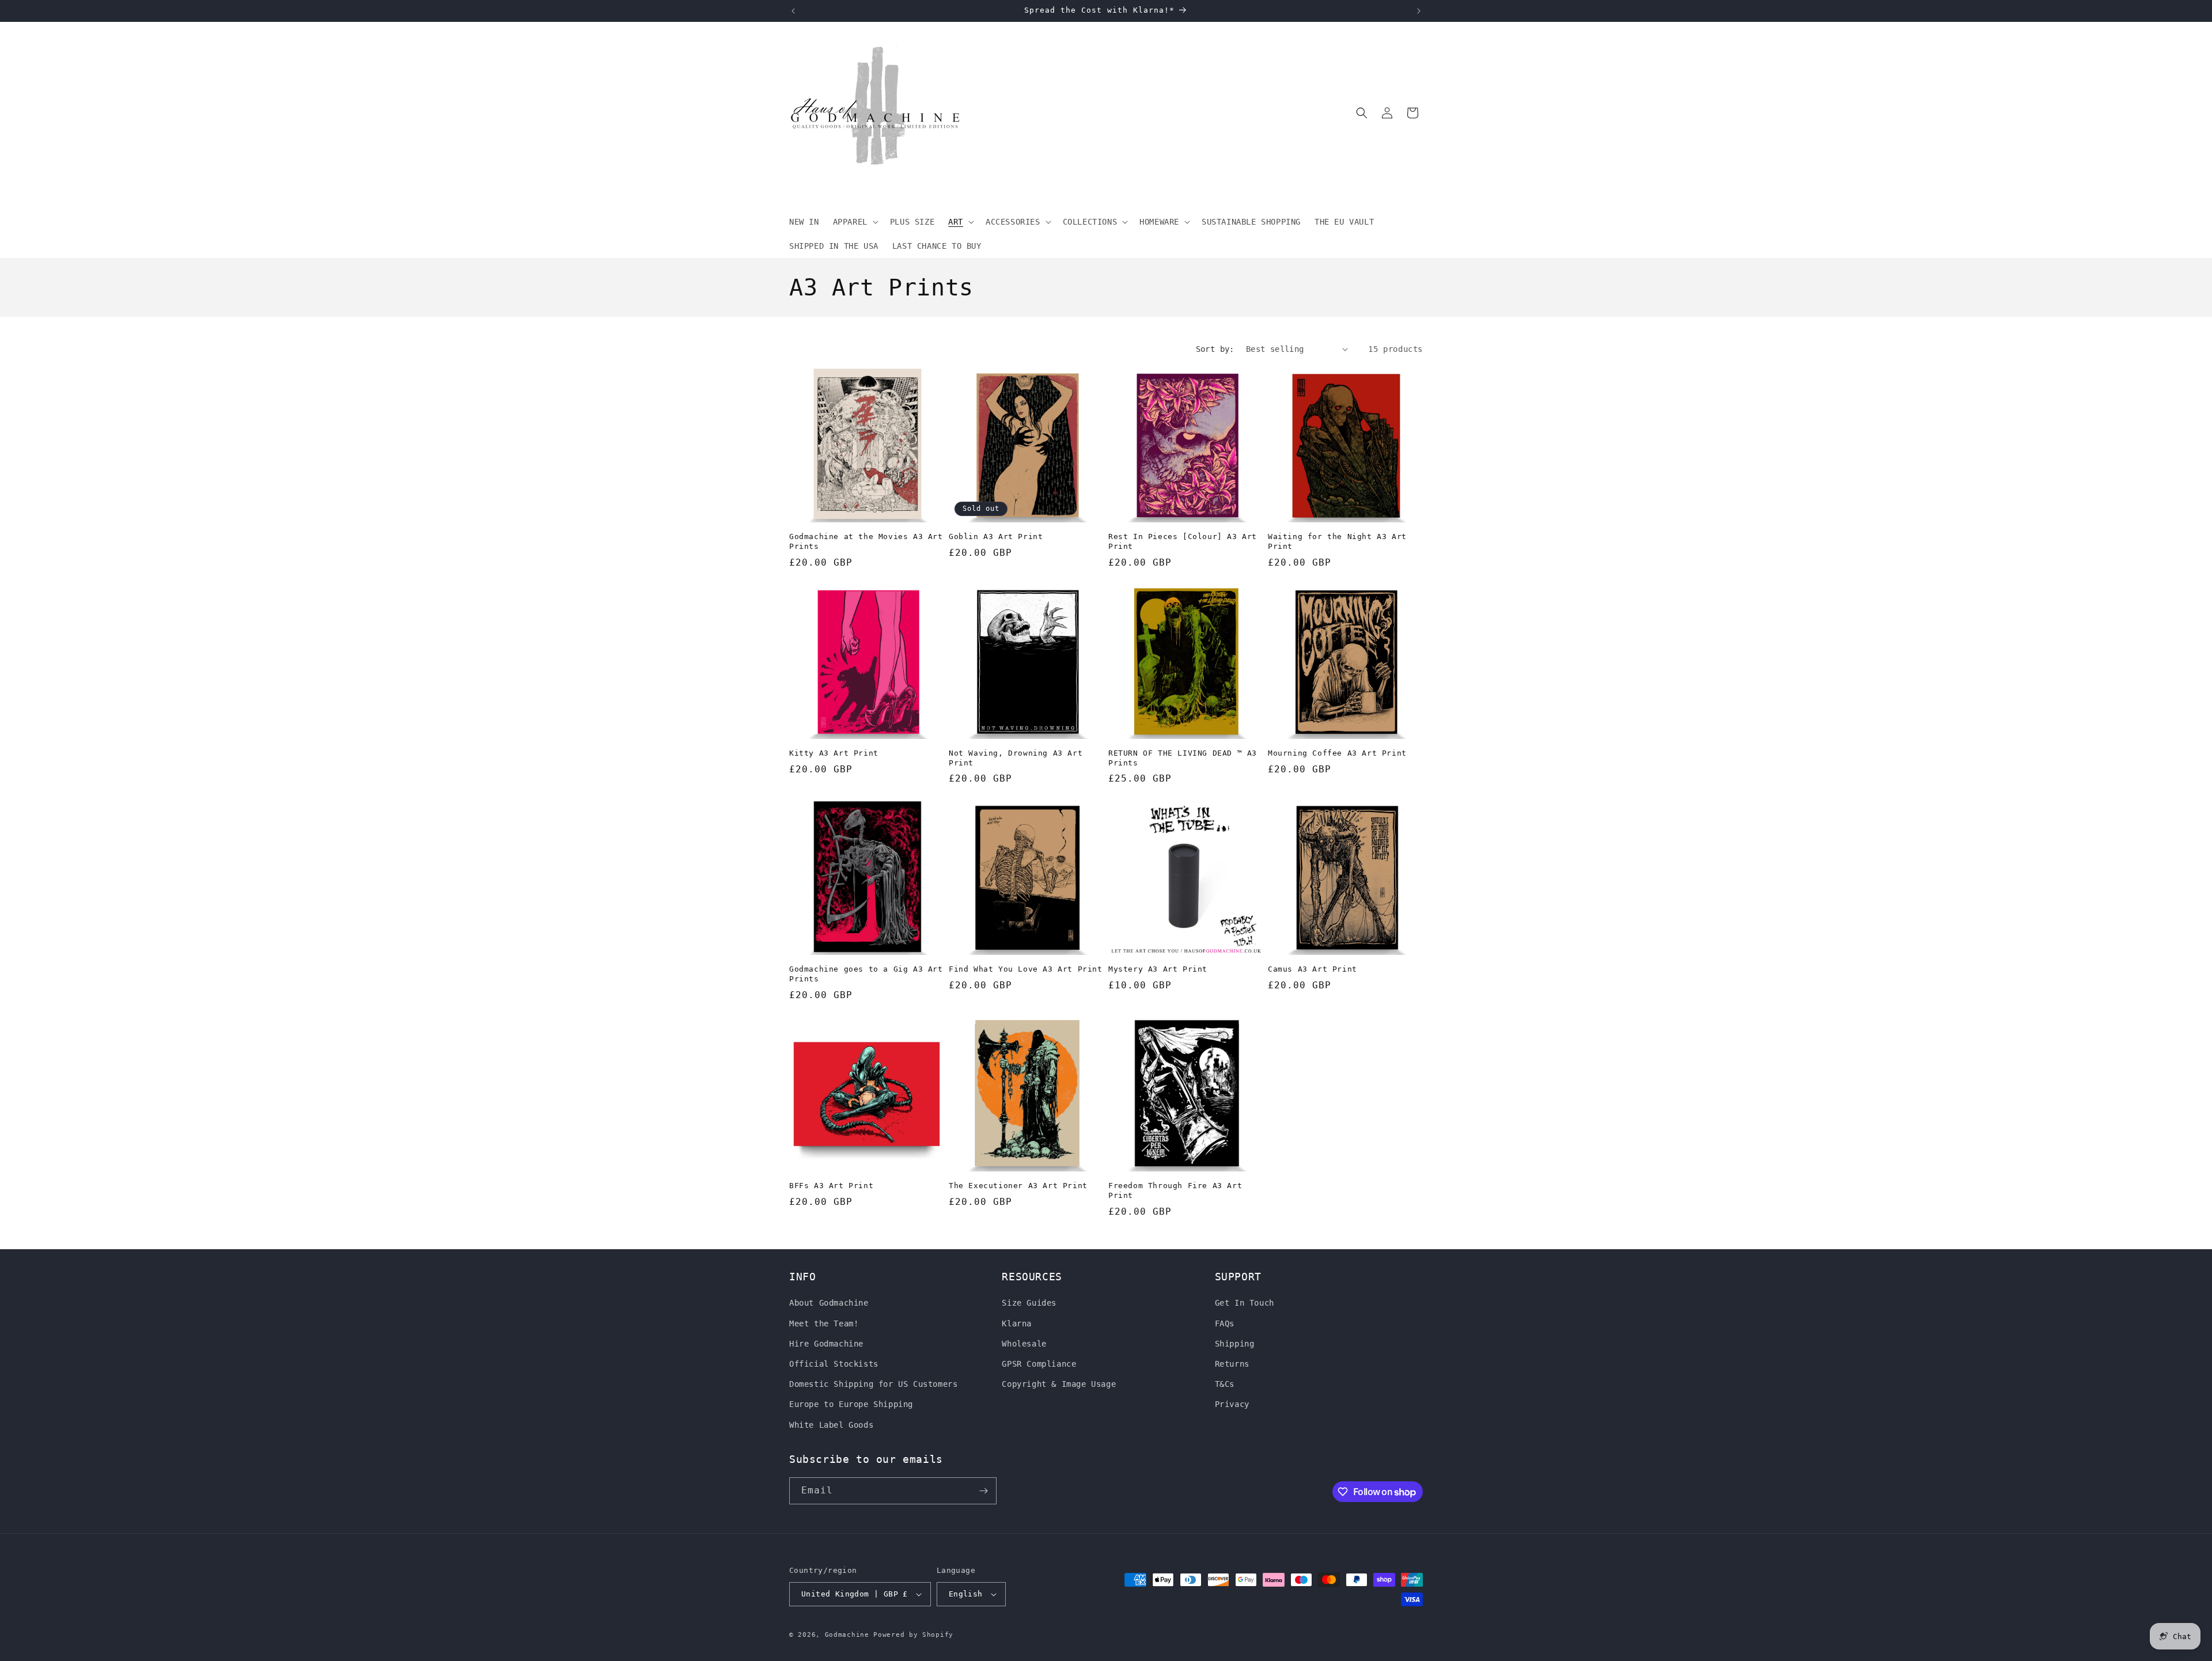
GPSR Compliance (1039, 1364)
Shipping (1235, 1344)
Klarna (1017, 1324)
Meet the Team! (824, 1324)
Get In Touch (1245, 1303)
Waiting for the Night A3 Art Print (1337, 541)
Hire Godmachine (826, 1344)
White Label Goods (831, 1425)
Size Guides (1029, 1303)
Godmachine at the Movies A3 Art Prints (866, 541)
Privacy (1232, 1404)
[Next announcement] (1419, 11)
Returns (1232, 1364)
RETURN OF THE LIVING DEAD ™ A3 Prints (1183, 758)
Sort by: (1215, 349)
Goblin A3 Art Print (996, 536)
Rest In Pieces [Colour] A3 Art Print (1183, 541)
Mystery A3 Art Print (1158, 969)
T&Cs (1225, 1384)
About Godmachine (829, 1303)
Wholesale (1024, 1344)
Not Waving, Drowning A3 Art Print (1016, 758)
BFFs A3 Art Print (831, 1186)
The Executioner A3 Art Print (1018, 1186)
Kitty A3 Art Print (834, 753)
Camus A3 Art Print (1313, 969)
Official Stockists (834, 1364)
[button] (855, 222)
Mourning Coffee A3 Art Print (1337, 753)
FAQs (1225, 1324)
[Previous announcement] (793, 11)
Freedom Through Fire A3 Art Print (1175, 1190)
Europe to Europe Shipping (851, 1404)
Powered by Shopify (913, 1635)
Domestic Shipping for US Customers (873, 1384)
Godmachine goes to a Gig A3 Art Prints (866, 974)
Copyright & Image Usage (1059, 1384)
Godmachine (847, 1635)
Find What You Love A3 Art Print (1026, 969)
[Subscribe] (983, 1491)
